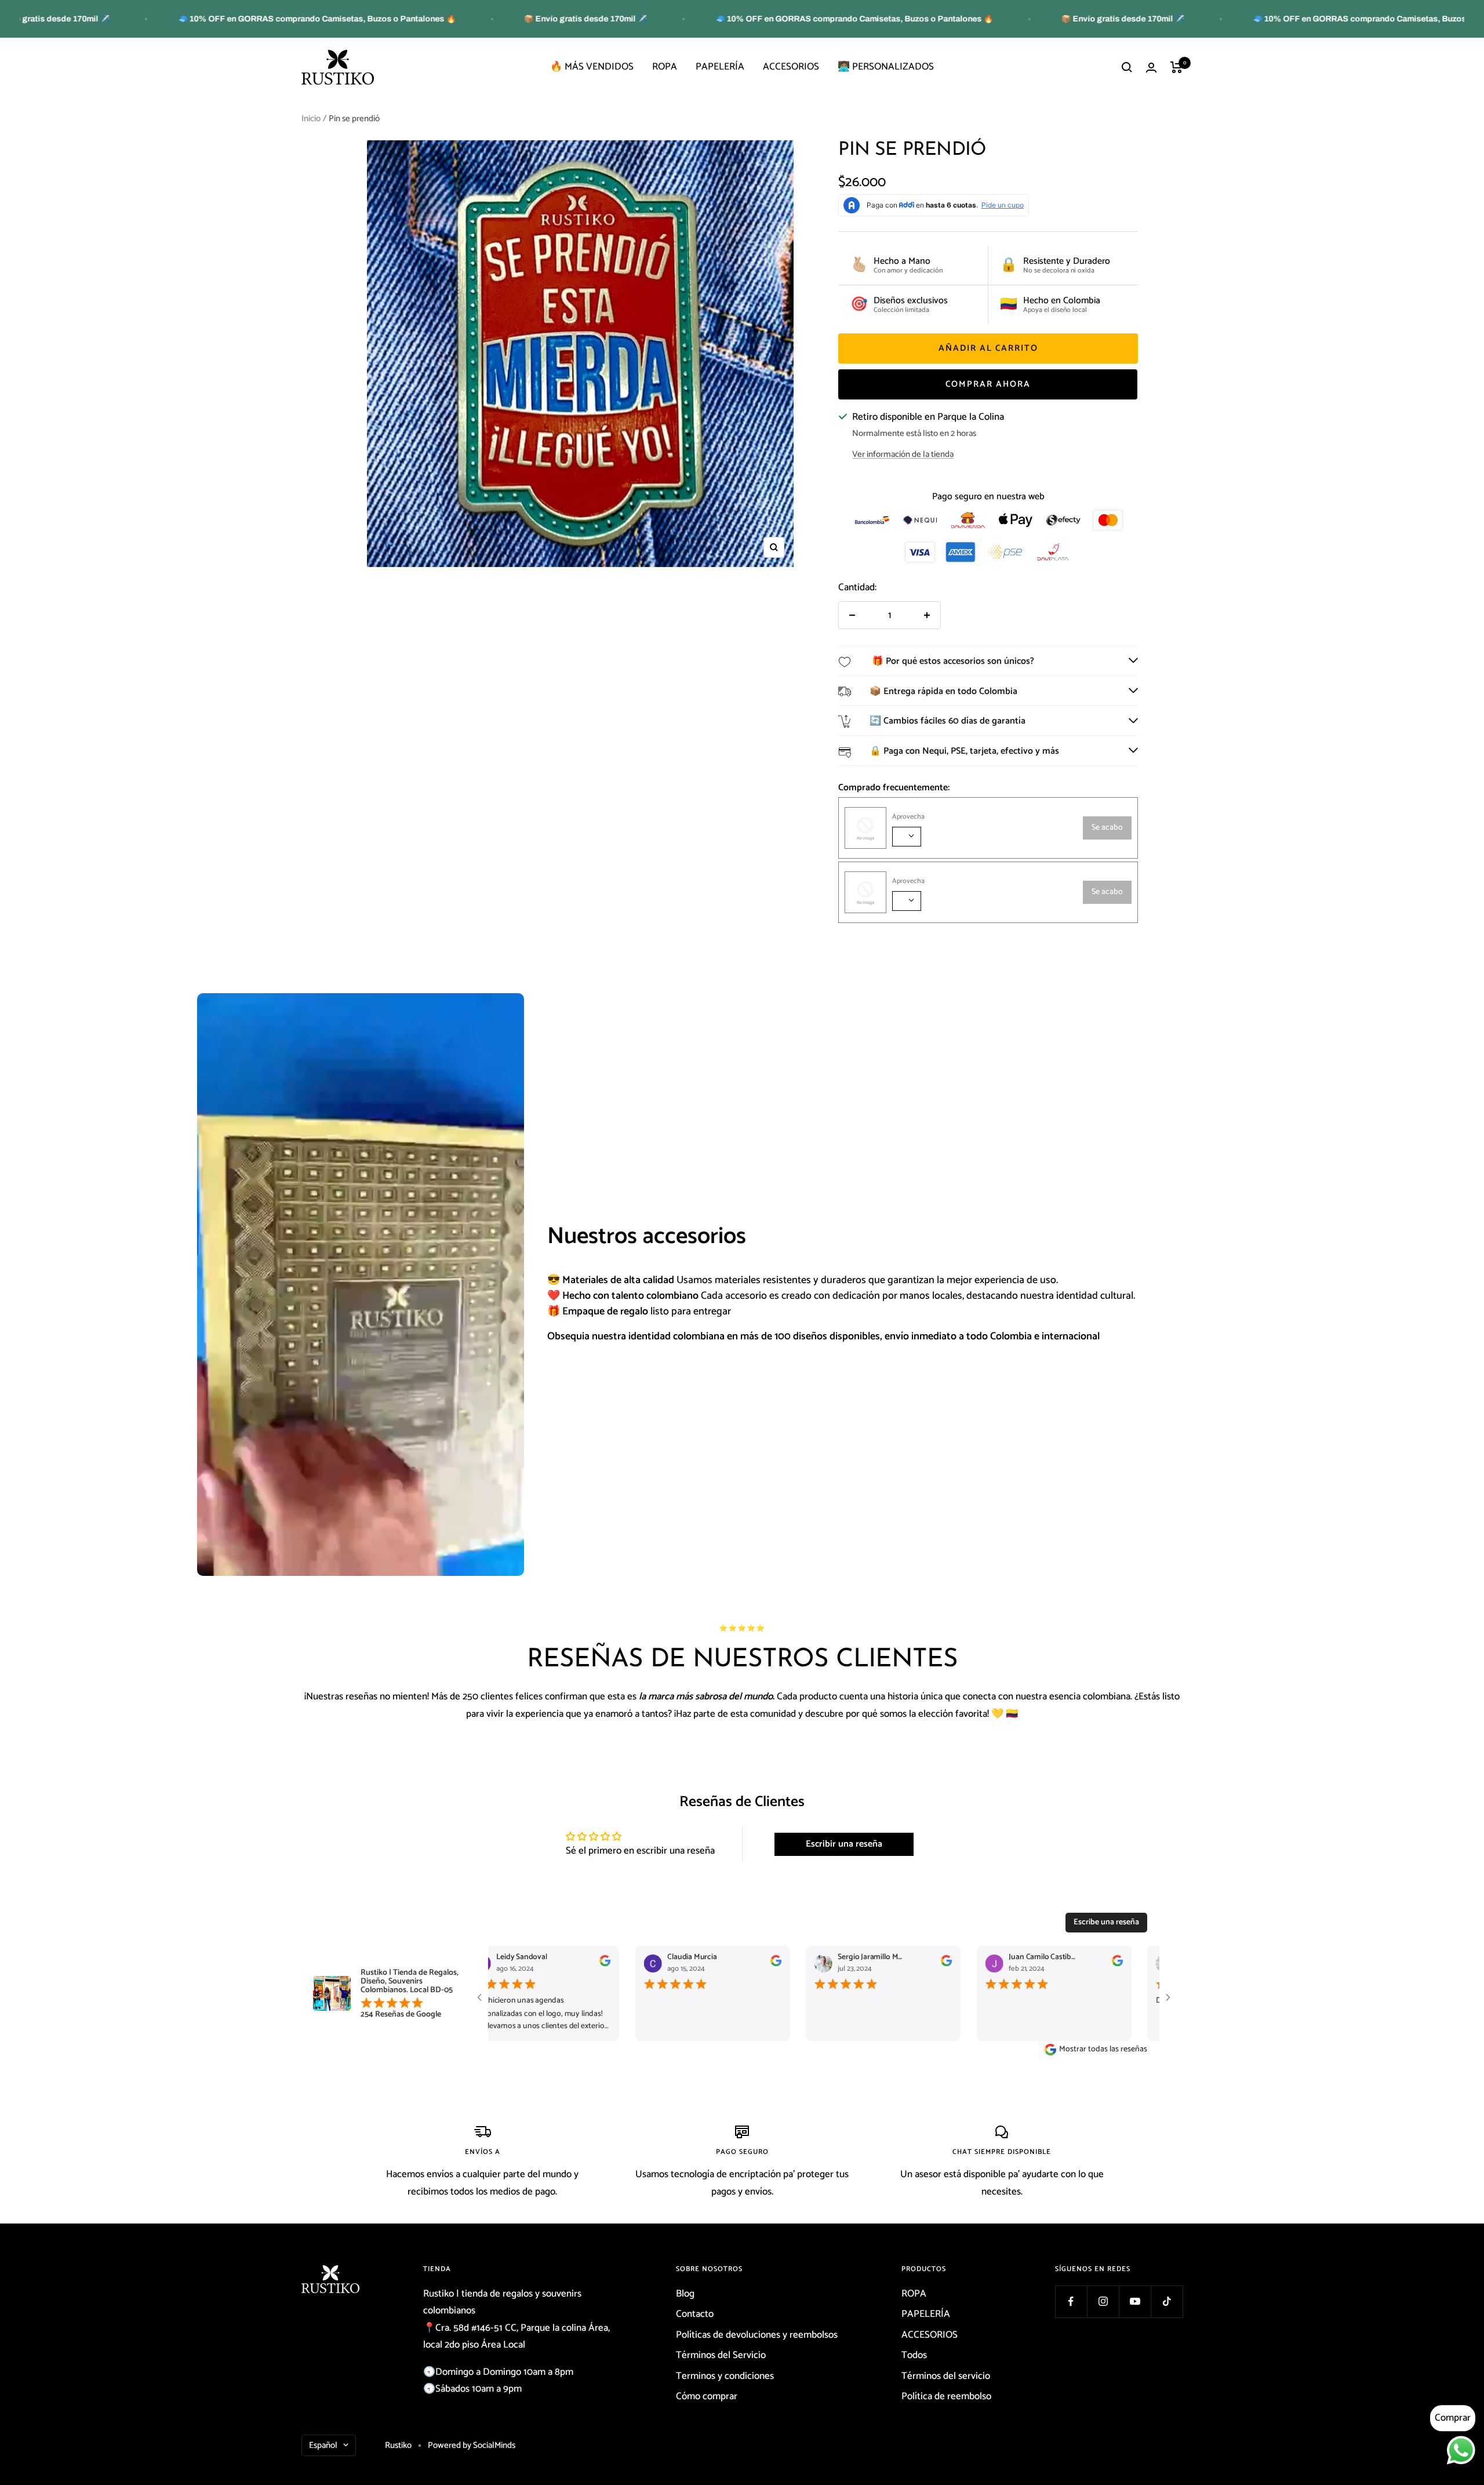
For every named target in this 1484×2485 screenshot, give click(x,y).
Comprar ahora (988, 384)
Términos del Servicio (721, 2355)
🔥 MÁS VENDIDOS (592, 67)
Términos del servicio (946, 2376)
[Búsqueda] (1127, 67)
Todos (914, 2355)
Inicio (311, 119)
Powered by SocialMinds (472, 2445)
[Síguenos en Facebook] (1071, 2301)
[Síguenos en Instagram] (1103, 2301)
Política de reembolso (946, 2396)
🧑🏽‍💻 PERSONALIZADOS (886, 67)
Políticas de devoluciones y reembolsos (757, 2335)
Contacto (695, 2314)
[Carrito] (1176, 67)
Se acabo (1107, 828)
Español (323, 2445)
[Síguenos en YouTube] (1135, 2301)
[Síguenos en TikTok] (1167, 2301)
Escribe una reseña (1106, 1922)
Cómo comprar (707, 2396)
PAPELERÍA (720, 67)
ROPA (665, 67)
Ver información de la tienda (903, 454)
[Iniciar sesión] (1151, 68)
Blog (685, 2294)
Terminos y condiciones (725, 2376)
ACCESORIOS (791, 67)
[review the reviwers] (599, 1964)
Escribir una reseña (844, 1844)
